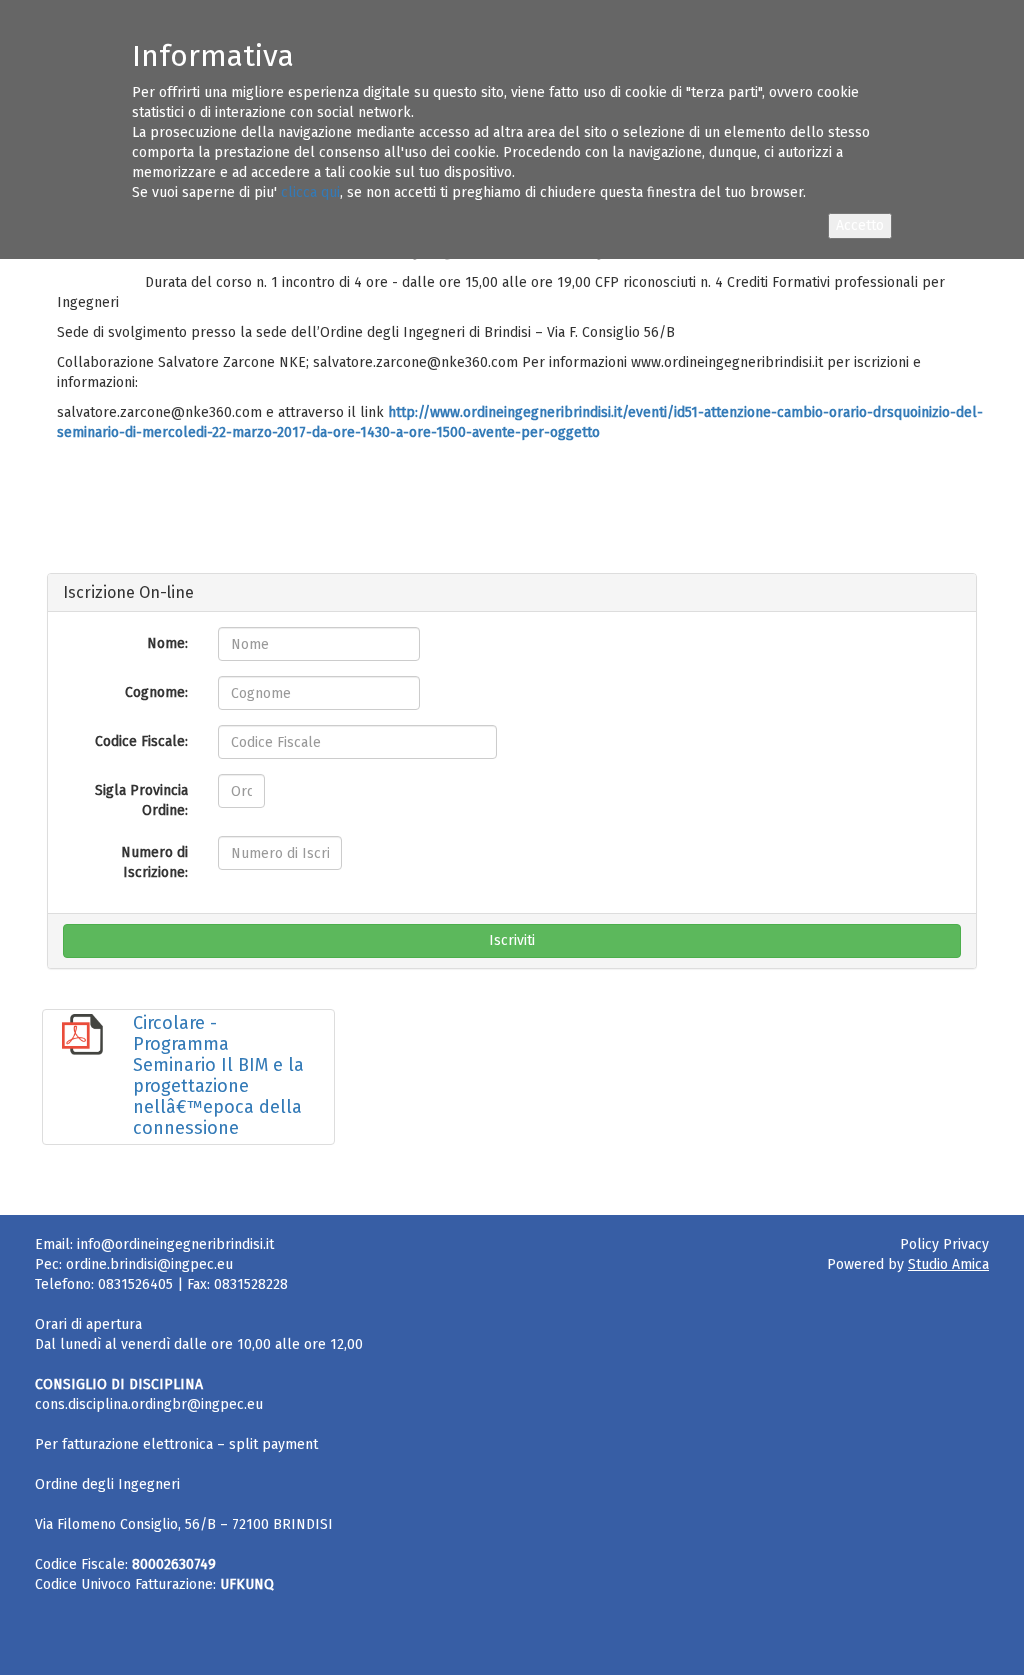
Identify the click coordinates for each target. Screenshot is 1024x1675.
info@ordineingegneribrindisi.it (175, 1244)
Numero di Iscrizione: (154, 862)
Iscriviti (512, 940)
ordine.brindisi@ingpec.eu (149, 1264)
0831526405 (135, 1284)
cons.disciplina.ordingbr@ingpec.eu (149, 1404)
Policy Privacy (944, 1244)
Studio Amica (948, 1264)
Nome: (167, 643)
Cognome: (156, 692)
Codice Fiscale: (141, 741)
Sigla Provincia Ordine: (141, 800)
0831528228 (251, 1284)
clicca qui (310, 192)
